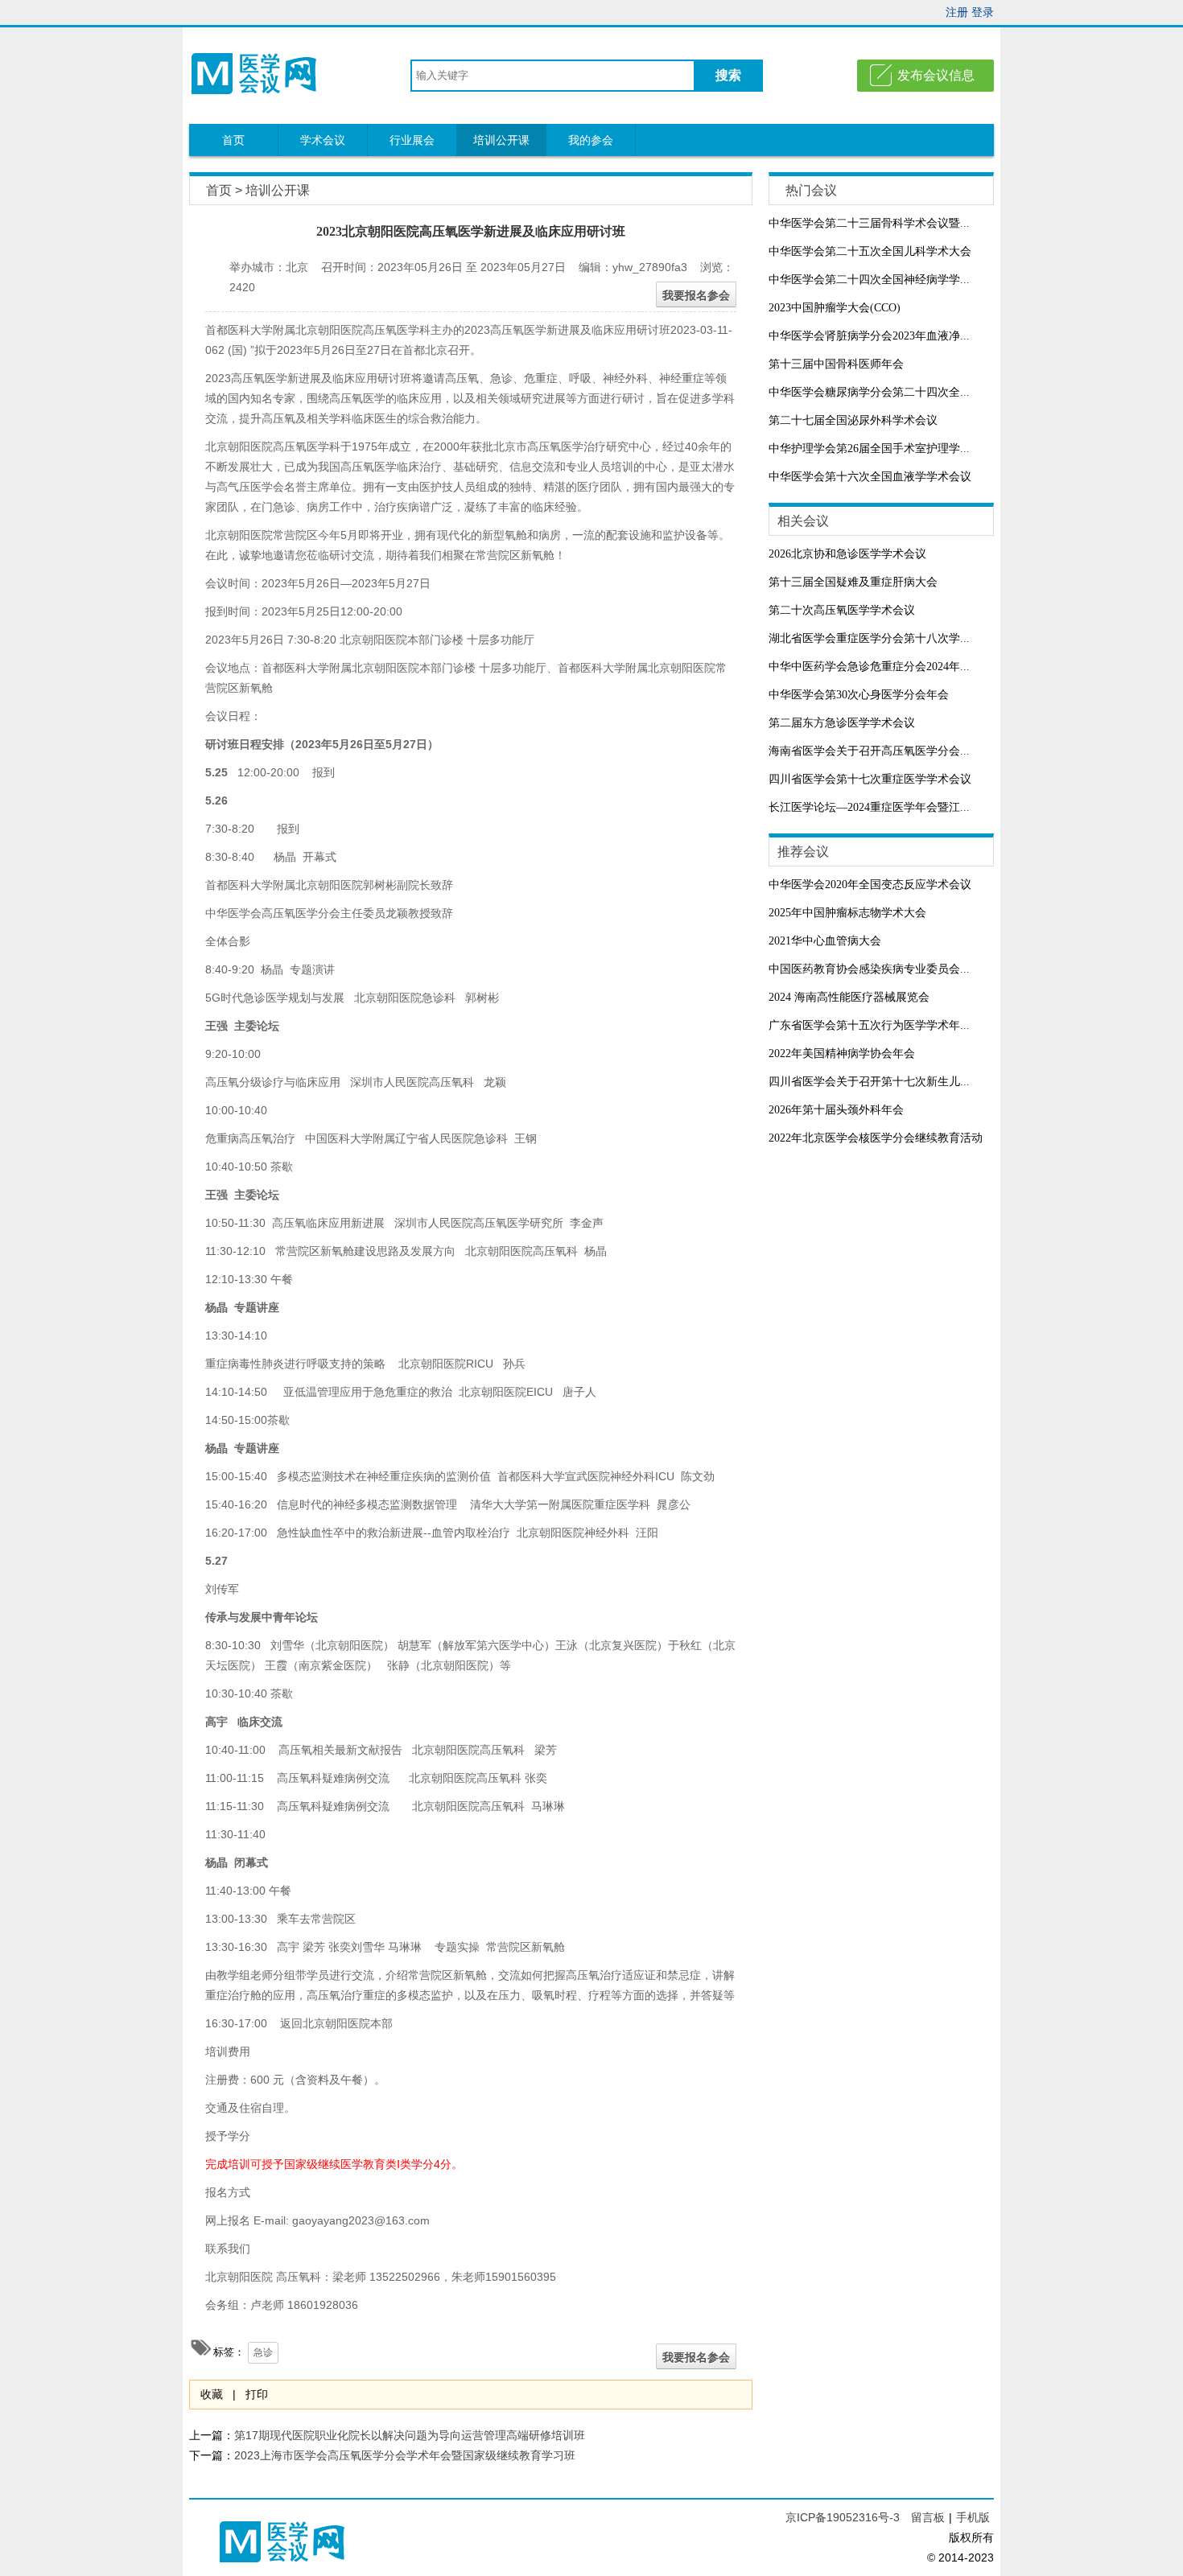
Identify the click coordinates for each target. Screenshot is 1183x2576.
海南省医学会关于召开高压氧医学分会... (869, 751)
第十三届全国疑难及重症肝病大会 (853, 582)
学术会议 (323, 140)
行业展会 (412, 140)
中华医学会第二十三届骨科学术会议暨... (869, 223)
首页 (233, 140)
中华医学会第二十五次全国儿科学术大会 (870, 251)
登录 (983, 12)
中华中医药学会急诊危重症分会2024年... (869, 667)
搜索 (728, 75)
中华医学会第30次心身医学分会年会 (859, 695)
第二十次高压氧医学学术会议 (842, 610)
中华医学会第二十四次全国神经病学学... (869, 280)
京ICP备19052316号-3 (844, 2517)
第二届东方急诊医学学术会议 (842, 723)
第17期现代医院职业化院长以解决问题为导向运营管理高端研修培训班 (410, 2435)
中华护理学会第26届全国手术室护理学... (869, 449)
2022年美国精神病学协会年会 (842, 1053)
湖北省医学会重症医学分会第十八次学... (869, 638)
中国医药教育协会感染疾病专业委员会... (869, 969)
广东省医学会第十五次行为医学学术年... (869, 1025)
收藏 (212, 2394)
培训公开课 (501, 140)
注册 (957, 12)
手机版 (973, 2517)
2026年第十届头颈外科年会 (836, 1110)
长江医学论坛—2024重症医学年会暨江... (869, 807)
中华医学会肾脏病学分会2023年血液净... (869, 336)
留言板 (928, 2517)
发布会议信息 (936, 75)
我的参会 (591, 140)
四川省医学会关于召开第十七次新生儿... (869, 1082)
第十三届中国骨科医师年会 (836, 364)
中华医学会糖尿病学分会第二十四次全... (869, 392)
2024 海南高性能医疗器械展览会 (849, 997)
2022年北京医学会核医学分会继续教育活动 (876, 1138)
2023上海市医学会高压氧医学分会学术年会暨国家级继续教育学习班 (405, 2455)
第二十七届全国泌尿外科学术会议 (853, 420)
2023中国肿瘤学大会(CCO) (835, 308)
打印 (257, 2394)
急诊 (263, 2352)
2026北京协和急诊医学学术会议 (847, 554)
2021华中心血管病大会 (825, 941)
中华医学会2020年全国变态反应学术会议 (870, 885)
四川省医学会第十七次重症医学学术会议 (870, 779)
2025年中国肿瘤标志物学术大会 (847, 913)
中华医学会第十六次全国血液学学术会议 (870, 477)
